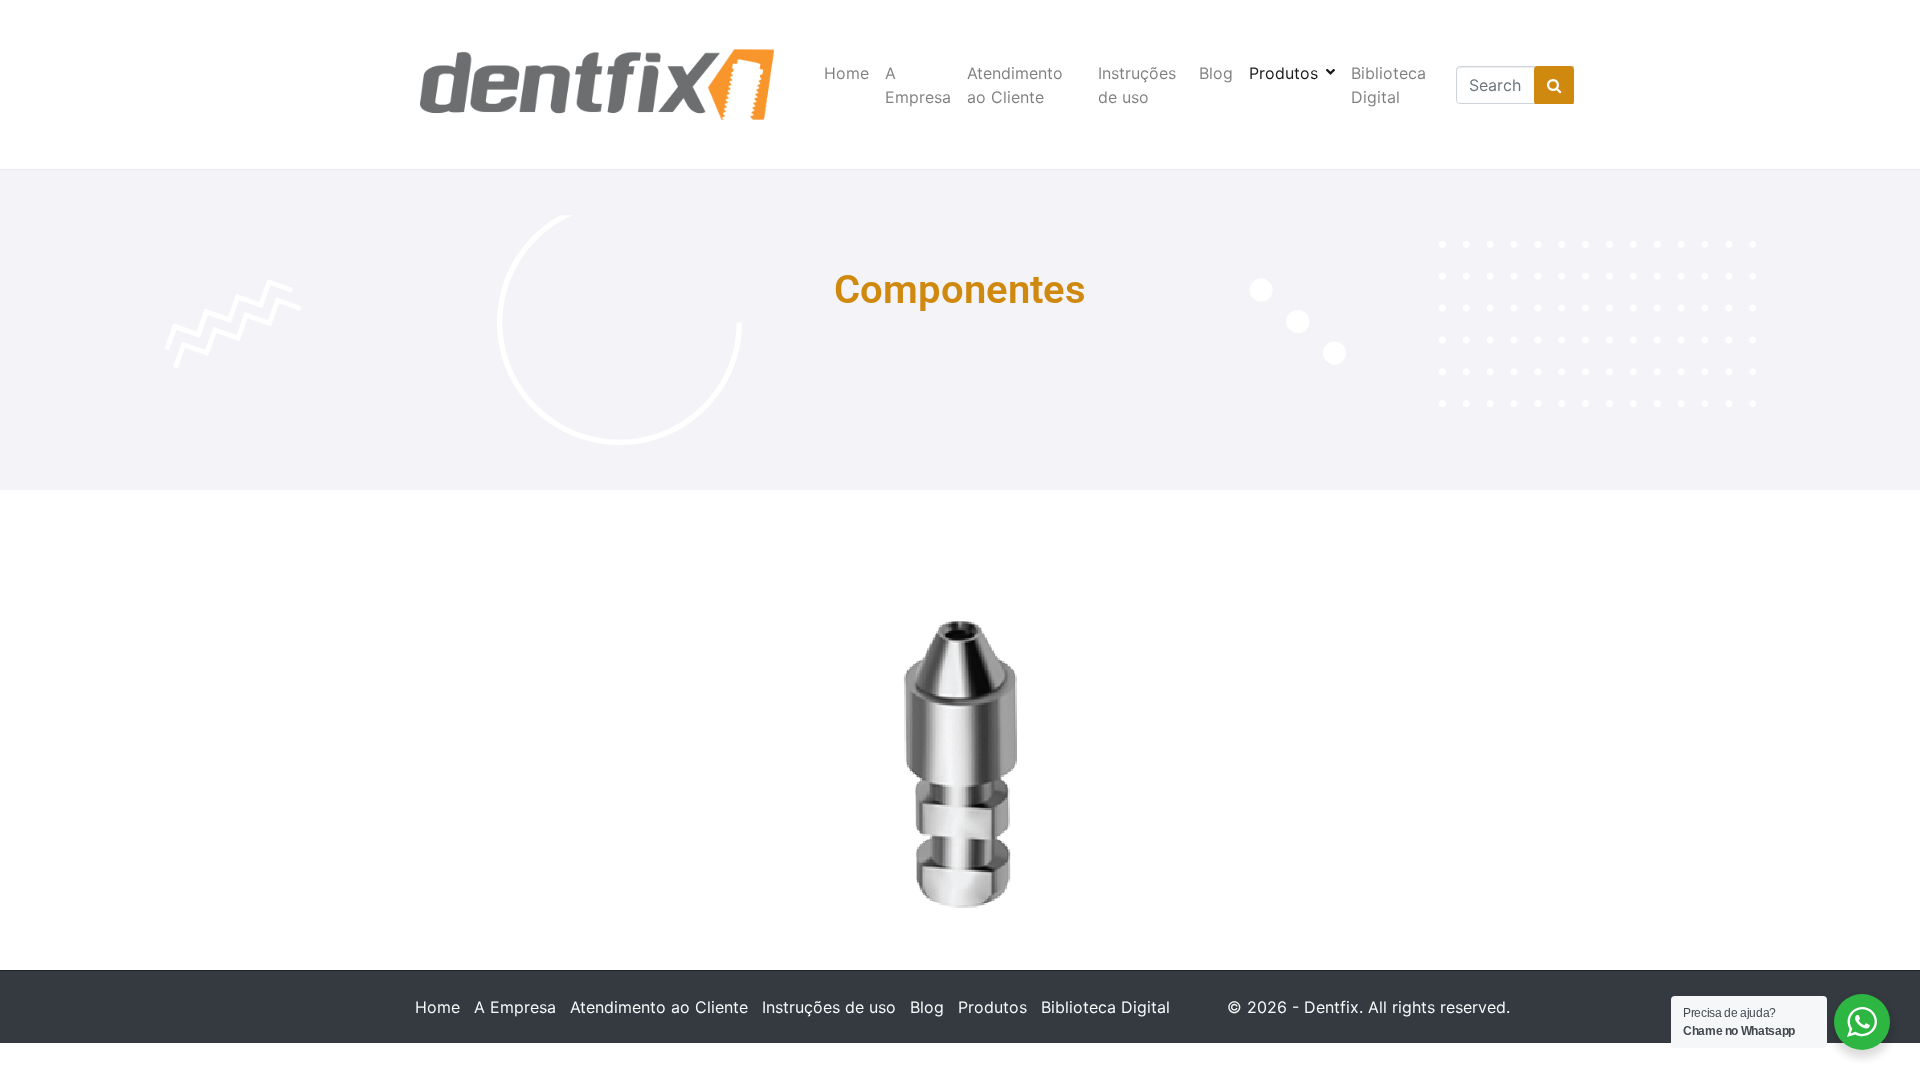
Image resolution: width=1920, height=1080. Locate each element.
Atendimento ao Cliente (1015, 85)
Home (846, 73)
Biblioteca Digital (1388, 85)
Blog (1216, 73)
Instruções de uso (1137, 85)
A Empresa (918, 85)
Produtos (1283, 73)
